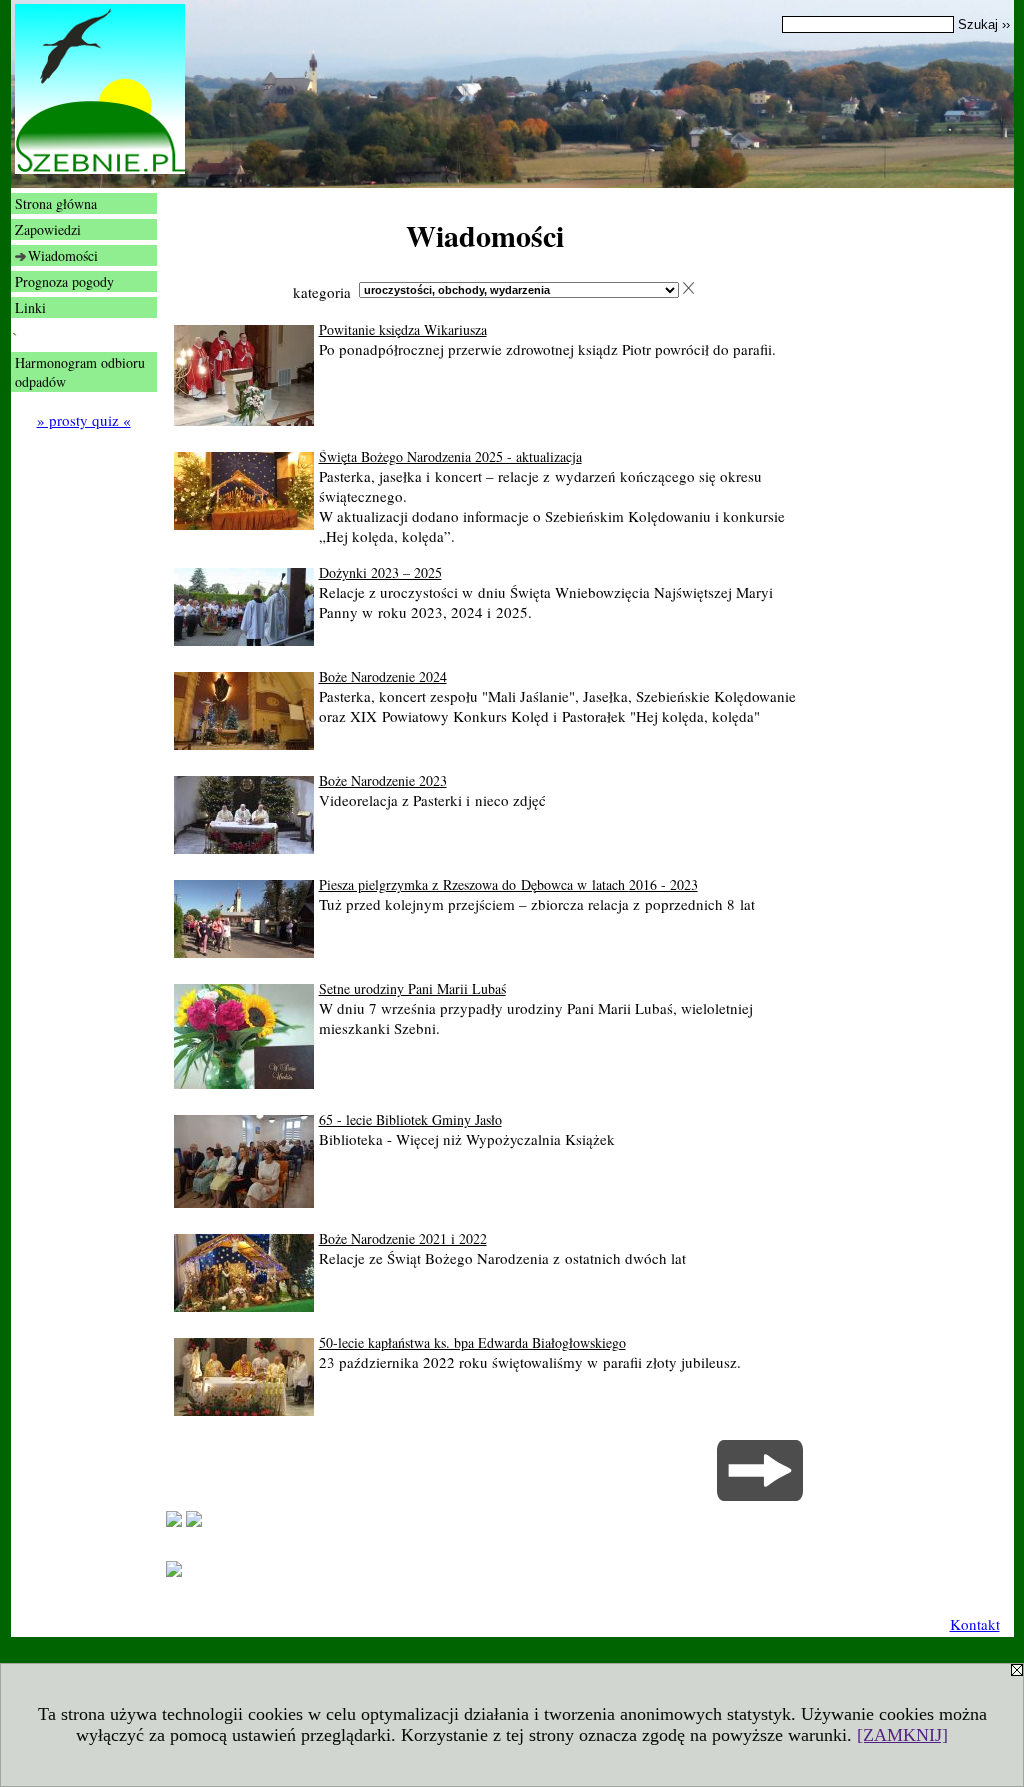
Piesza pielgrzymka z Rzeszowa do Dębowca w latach (508, 884)
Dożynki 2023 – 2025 (380, 572)
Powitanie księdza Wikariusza (403, 329)
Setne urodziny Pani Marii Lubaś (412, 988)
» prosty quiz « (84, 420)
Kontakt (975, 1624)
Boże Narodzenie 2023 (383, 780)
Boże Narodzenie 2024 (383, 676)
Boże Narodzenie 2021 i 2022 (403, 1238)
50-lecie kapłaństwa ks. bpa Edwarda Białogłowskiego (472, 1342)
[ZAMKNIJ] (902, 1735)
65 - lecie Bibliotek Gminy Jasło (410, 1119)
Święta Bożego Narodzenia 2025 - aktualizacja (450, 456)
